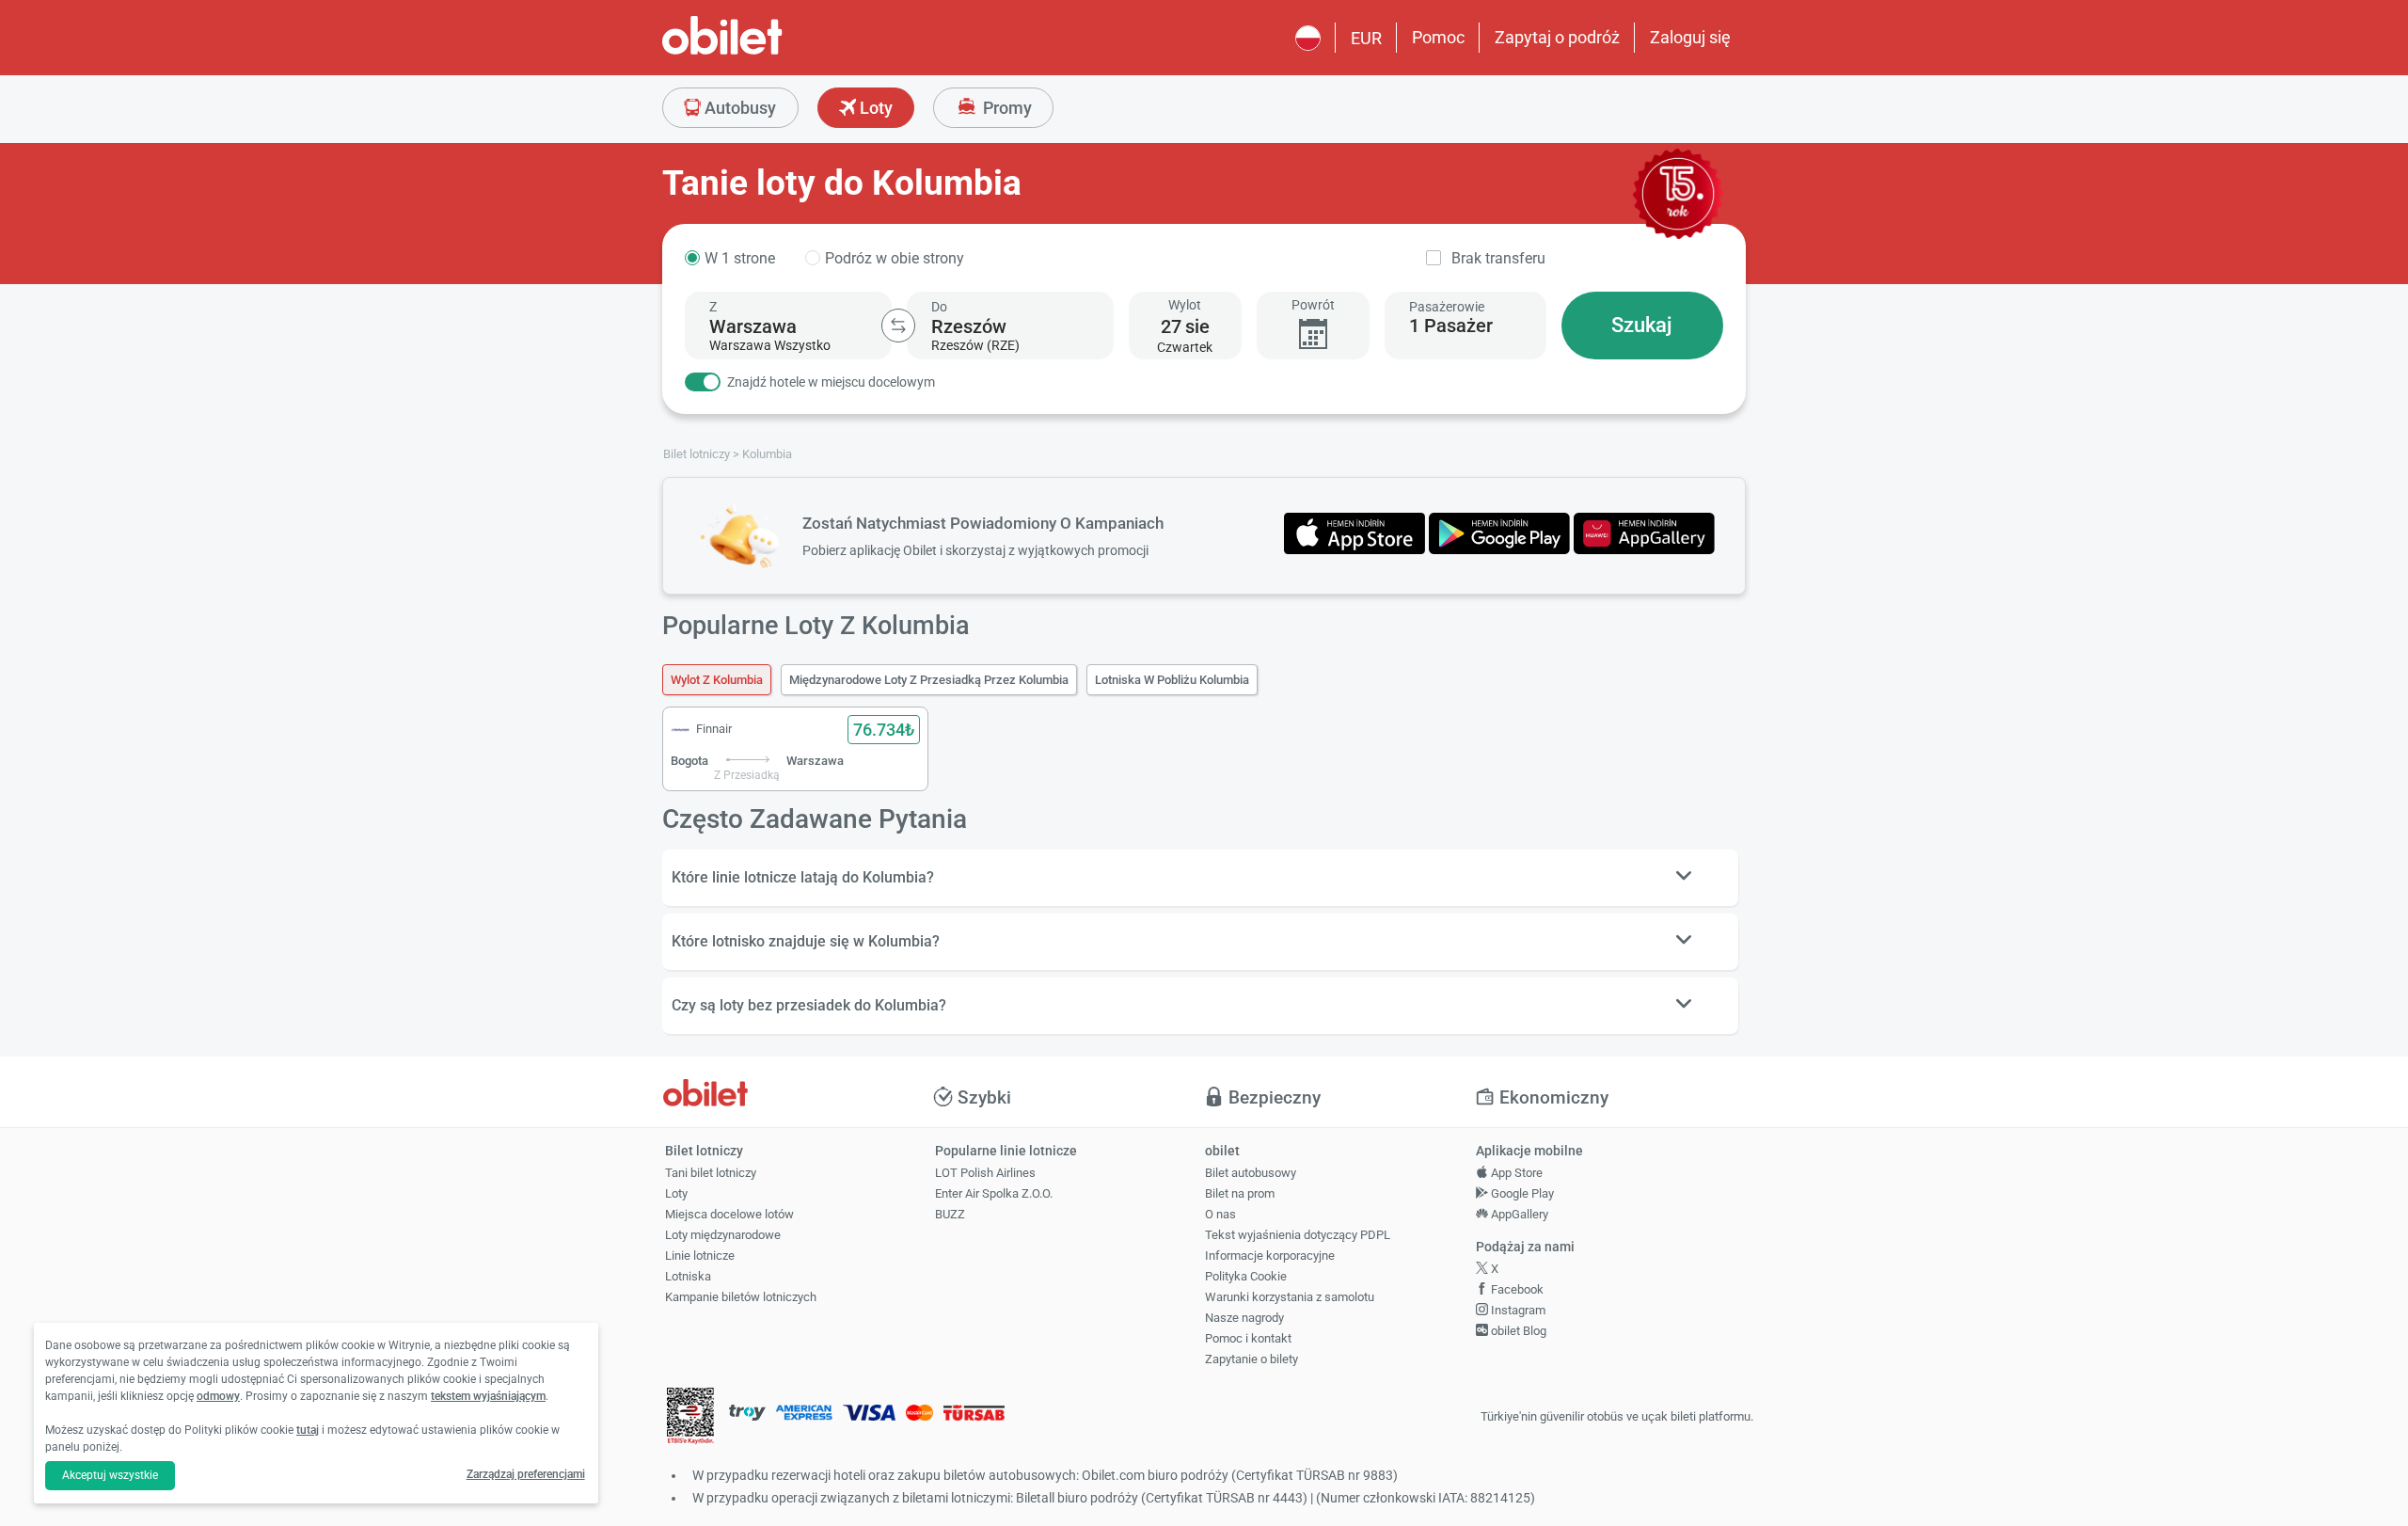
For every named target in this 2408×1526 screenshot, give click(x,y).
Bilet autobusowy (1251, 1173)
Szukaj (1642, 325)
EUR (1366, 38)
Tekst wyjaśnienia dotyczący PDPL (1298, 1235)
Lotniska (688, 1276)
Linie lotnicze (700, 1256)
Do (939, 307)
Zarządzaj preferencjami (526, 1474)
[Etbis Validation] (690, 1417)
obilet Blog (1517, 1331)
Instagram (1517, 1310)
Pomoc (1438, 37)
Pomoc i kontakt (1248, 1338)
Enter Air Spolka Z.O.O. (994, 1193)
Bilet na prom (1240, 1193)
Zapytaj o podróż (1557, 37)
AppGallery (1518, 1214)
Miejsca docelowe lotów (729, 1214)
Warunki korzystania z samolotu (1290, 1297)
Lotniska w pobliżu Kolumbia (1172, 680)
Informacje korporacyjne (1270, 1256)
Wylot (1185, 305)
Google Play (1521, 1193)
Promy (1006, 108)
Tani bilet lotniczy (711, 1173)
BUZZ (950, 1214)
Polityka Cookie (1246, 1276)
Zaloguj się (1690, 37)
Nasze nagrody (1244, 1318)
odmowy (218, 1396)
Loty (874, 108)
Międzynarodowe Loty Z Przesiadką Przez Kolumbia (929, 680)
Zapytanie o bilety (1252, 1359)
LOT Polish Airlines (985, 1173)
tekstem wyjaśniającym (488, 1396)
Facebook (1516, 1289)
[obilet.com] (768, 52)
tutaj (308, 1430)
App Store (1515, 1173)
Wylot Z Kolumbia (717, 680)
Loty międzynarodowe (723, 1235)
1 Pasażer (1451, 326)
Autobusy (738, 108)
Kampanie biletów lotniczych (741, 1297)
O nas (1220, 1214)
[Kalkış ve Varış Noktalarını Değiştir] (898, 326)
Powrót (1313, 305)
